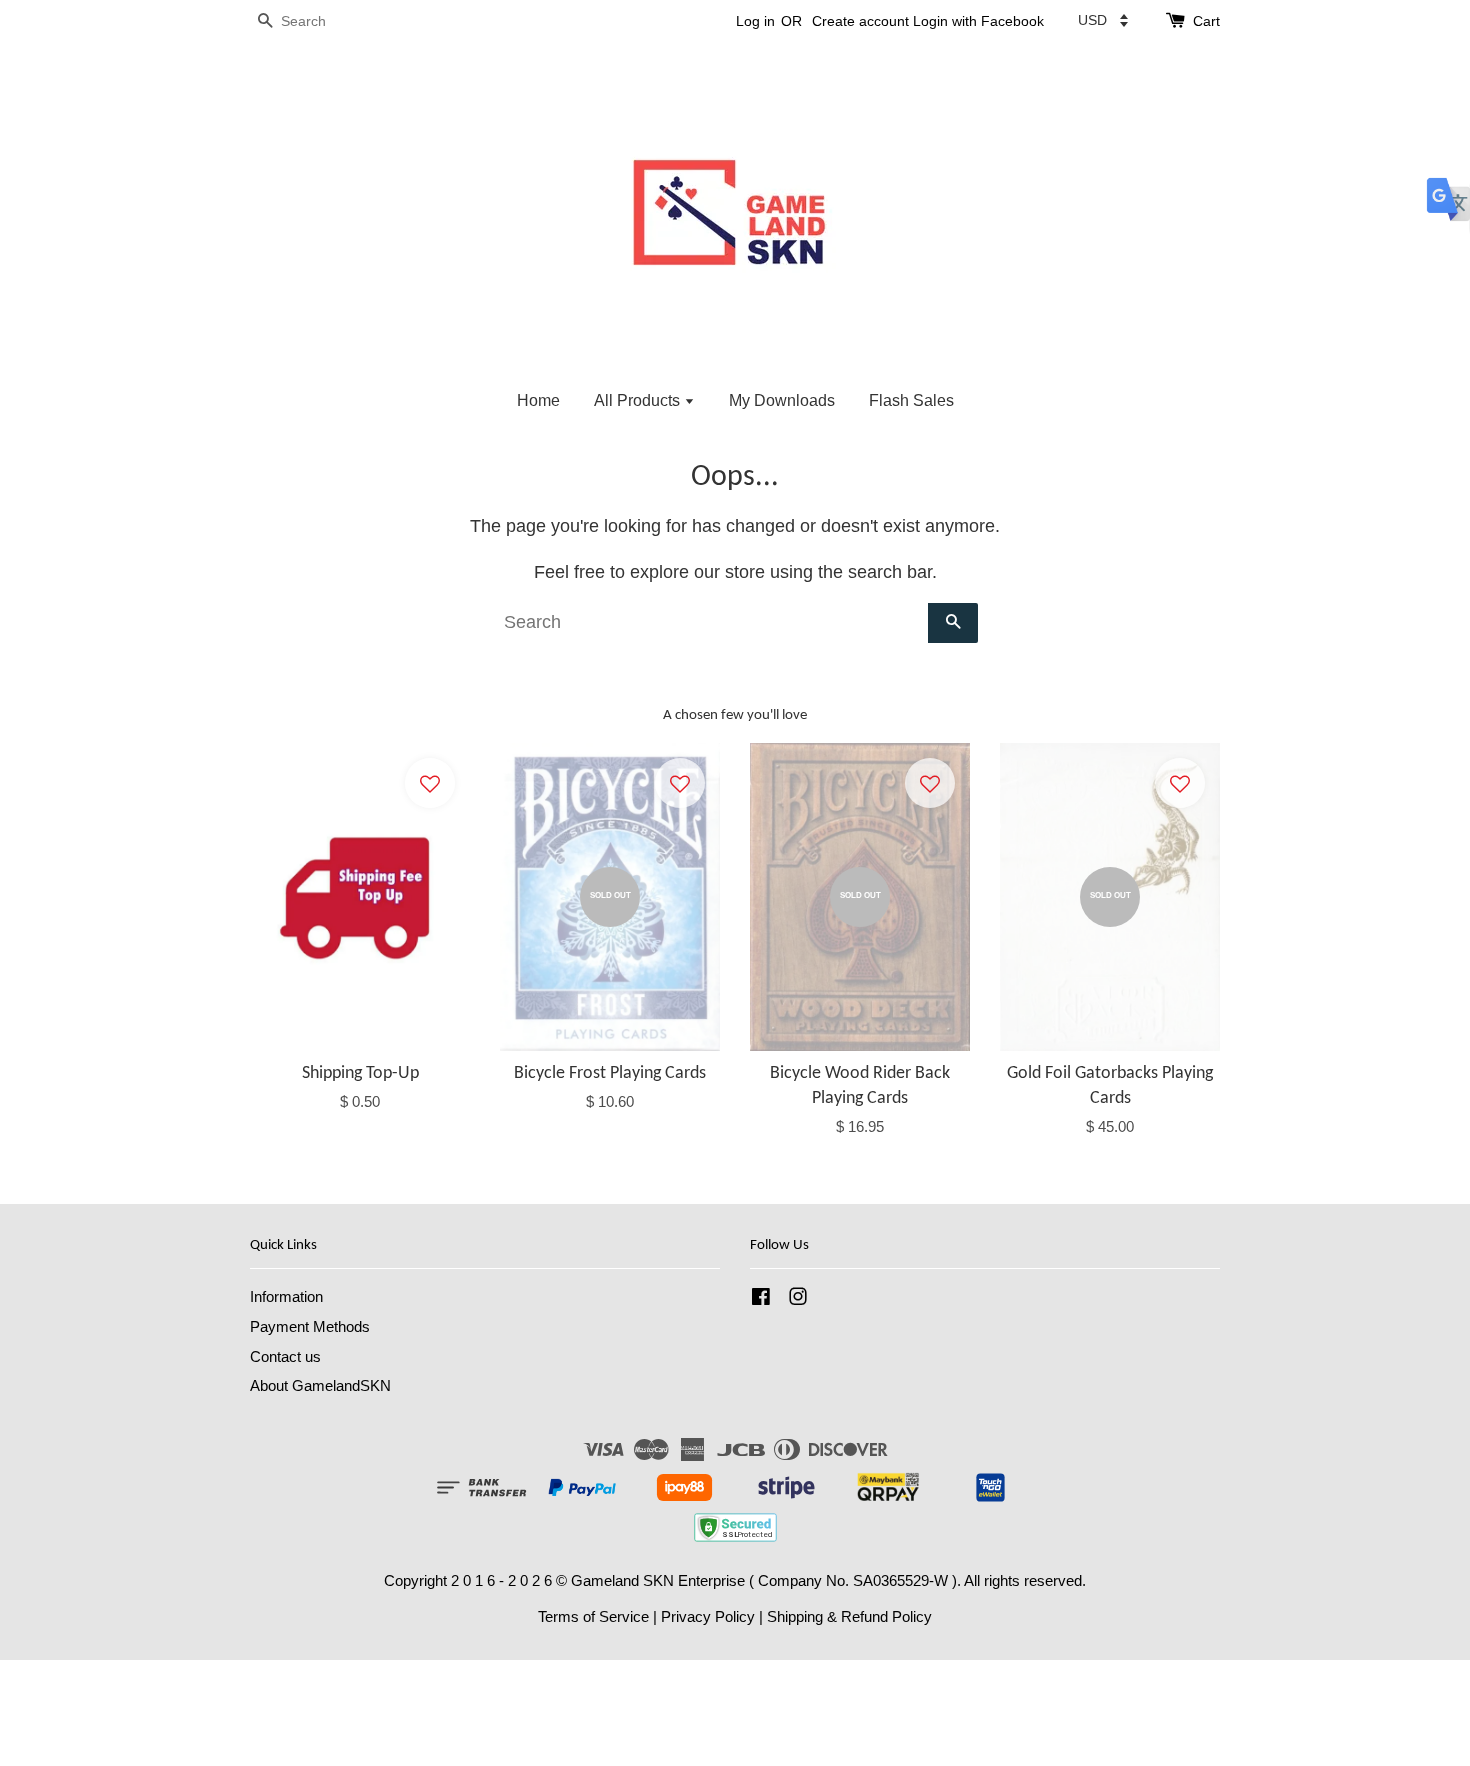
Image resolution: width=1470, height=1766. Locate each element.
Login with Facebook (978, 21)
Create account (860, 21)
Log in (755, 21)
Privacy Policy (708, 1616)
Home (538, 400)
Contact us (285, 1356)
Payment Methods (310, 1326)
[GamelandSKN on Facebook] (761, 1299)
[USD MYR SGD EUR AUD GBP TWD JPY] (1103, 20)
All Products (639, 400)
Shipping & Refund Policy (849, 1616)
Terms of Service (593, 1616)
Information (286, 1296)
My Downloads (782, 400)
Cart (1206, 21)
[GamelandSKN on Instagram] (798, 1299)
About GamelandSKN (320, 1385)
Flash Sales (911, 400)
